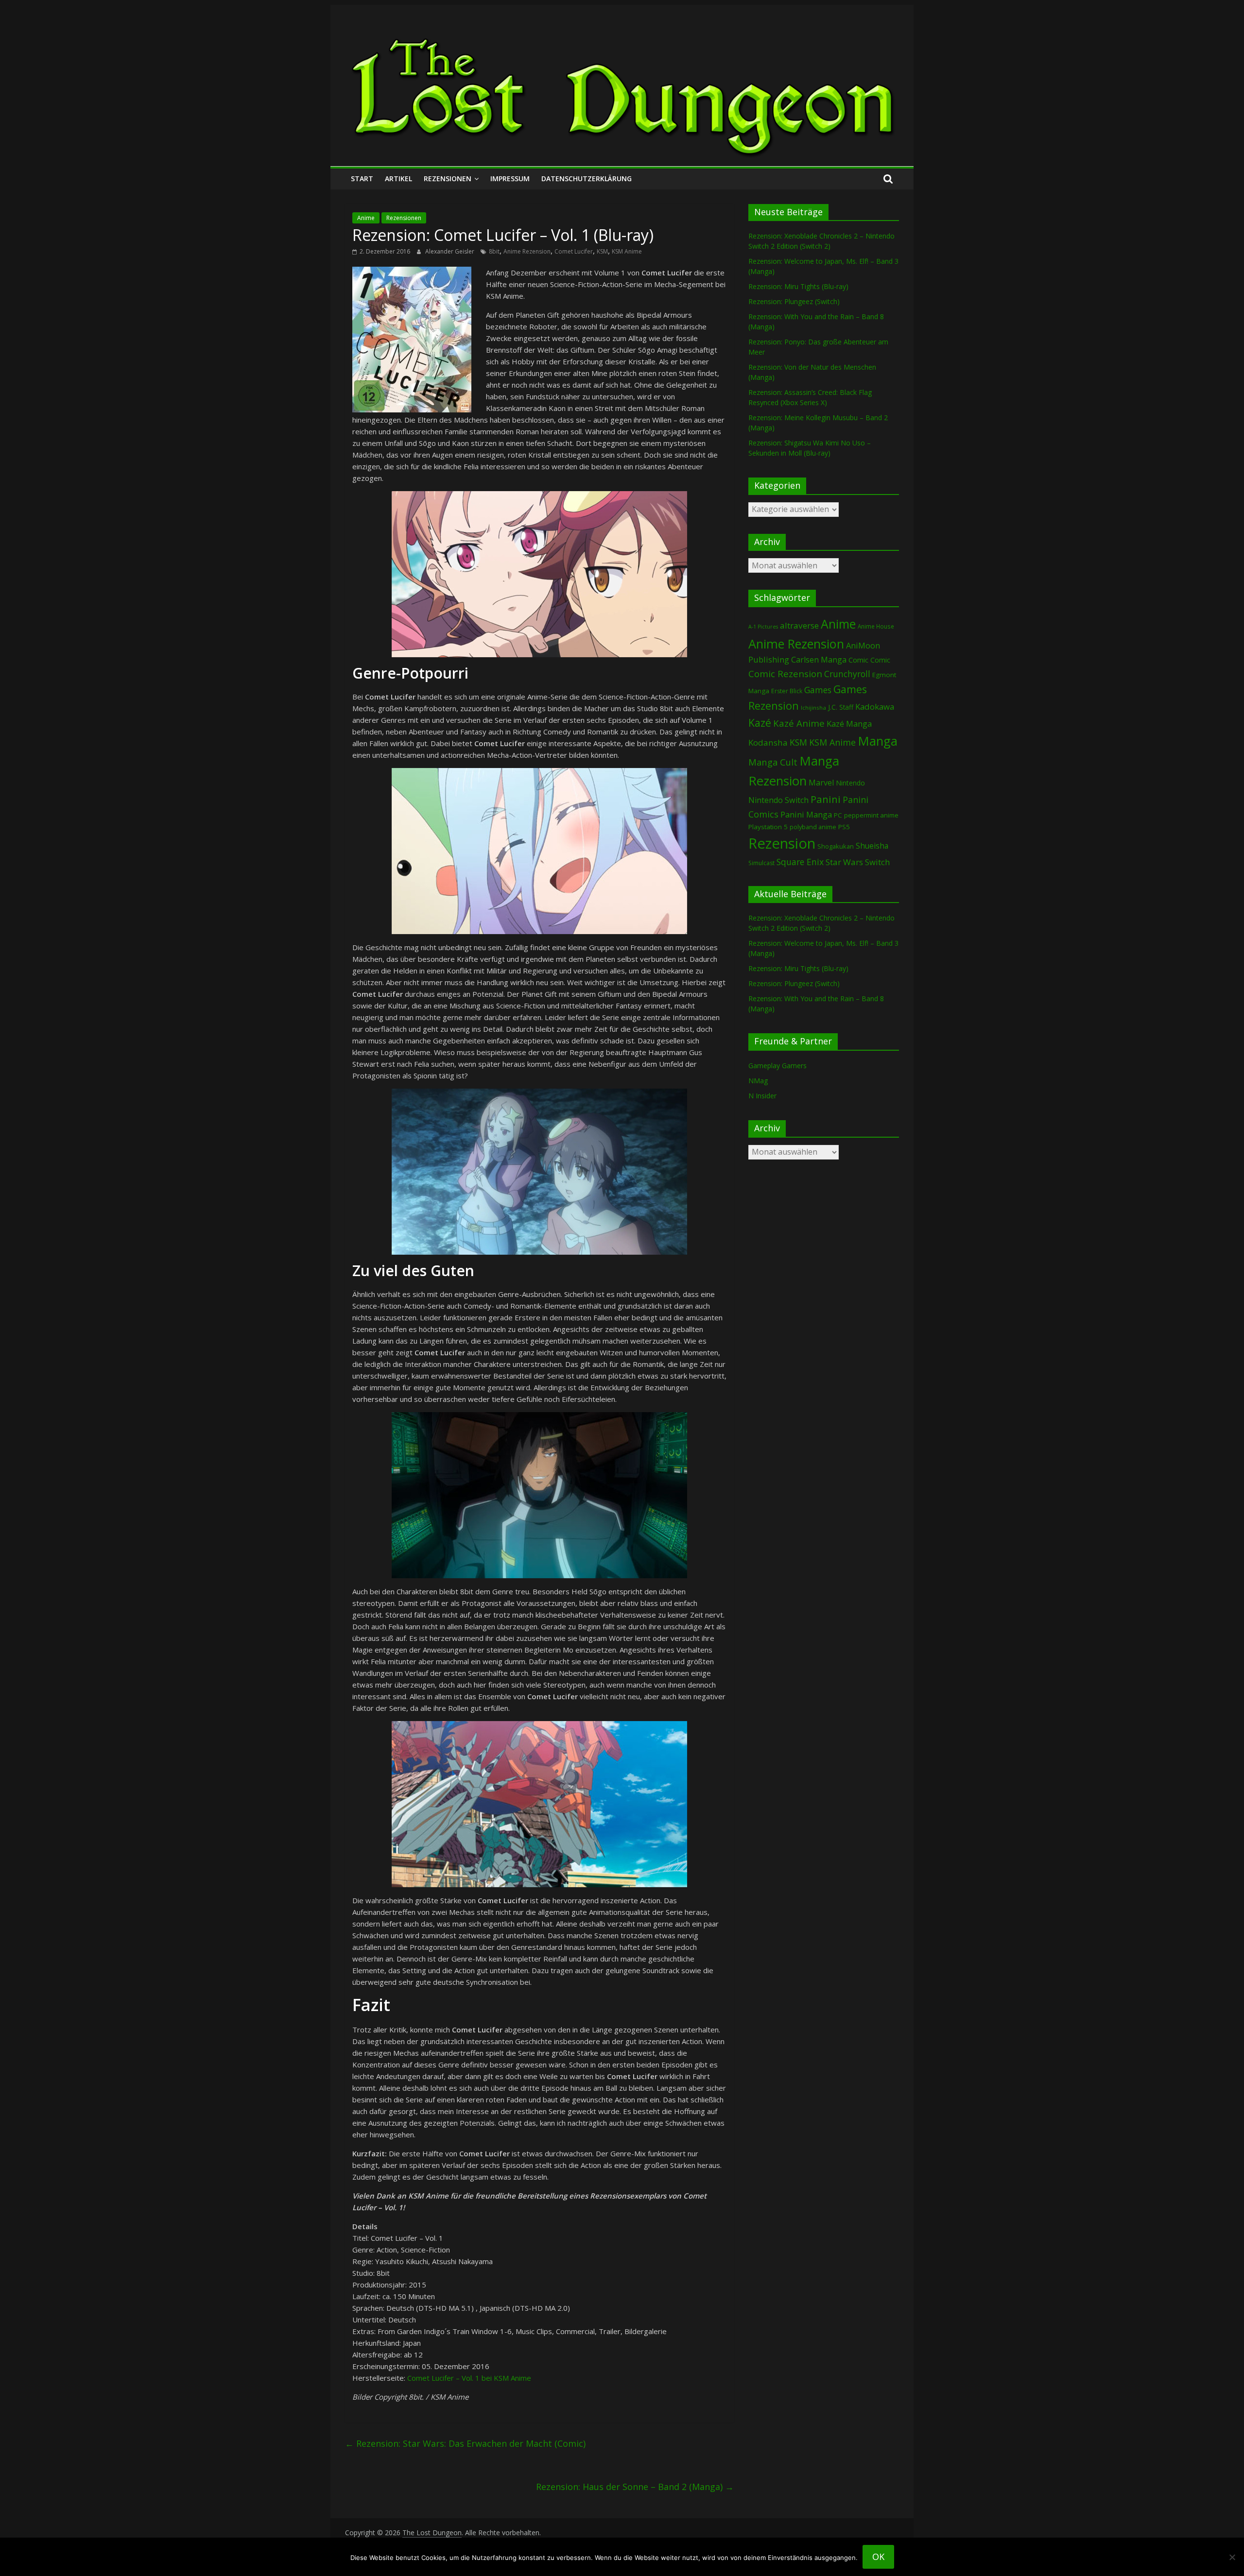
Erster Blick (787, 691)
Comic (858, 660)
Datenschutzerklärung (587, 179)
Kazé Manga (849, 724)
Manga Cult (773, 762)
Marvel (821, 783)
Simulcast (761, 863)
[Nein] (1232, 2557)
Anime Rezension (527, 251)
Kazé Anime (799, 723)
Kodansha (768, 742)
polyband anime (813, 827)
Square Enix (800, 862)
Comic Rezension (785, 674)
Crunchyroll (847, 674)
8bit (494, 251)
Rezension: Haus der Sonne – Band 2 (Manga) (635, 2487)
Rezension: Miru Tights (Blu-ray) (798, 286)
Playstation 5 (768, 827)
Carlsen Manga (819, 660)
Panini (826, 799)
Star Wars (844, 862)
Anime (366, 218)
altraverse (799, 625)
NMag (758, 1081)
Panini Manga (806, 814)
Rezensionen (448, 179)
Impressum (510, 179)
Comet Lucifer (574, 251)
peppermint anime (871, 815)
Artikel (398, 179)
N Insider (762, 1096)
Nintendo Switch (778, 800)
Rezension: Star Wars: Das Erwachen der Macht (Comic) (465, 2443)
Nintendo (850, 783)
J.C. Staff (841, 707)
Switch (877, 862)
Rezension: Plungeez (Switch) (794, 301)
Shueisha (872, 846)
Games (818, 690)
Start (362, 179)
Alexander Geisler (450, 251)
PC (838, 815)
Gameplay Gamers (777, 1066)
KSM (602, 251)
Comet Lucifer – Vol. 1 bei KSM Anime (469, 2378)
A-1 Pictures (763, 627)
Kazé (760, 723)
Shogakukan (836, 846)
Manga (878, 741)
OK (878, 2557)
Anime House (876, 626)
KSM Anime (627, 251)
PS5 (844, 827)
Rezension (782, 843)
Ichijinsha (813, 708)
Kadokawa (875, 707)
